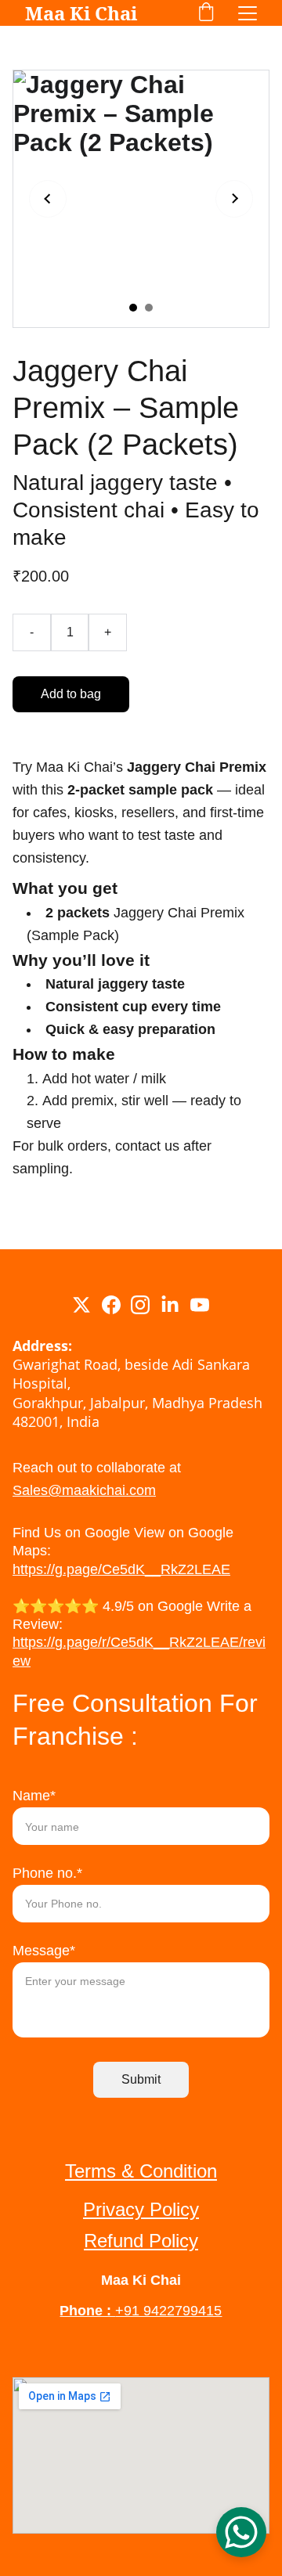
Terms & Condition (141, 2171)
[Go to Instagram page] (140, 1305)
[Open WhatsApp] (241, 2532)
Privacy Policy (141, 2209)
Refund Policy (141, 2241)
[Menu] (248, 13)
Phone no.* (47, 1873)
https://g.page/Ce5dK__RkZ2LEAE (121, 1569)
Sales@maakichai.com (84, 1490)
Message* (44, 1951)
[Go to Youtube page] (200, 1305)
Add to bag (71, 694)
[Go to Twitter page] (81, 1305)
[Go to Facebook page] (111, 1305)
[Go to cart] (206, 13)
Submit (141, 2079)
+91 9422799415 (168, 2311)
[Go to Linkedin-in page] (170, 1305)
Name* (34, 1796)
